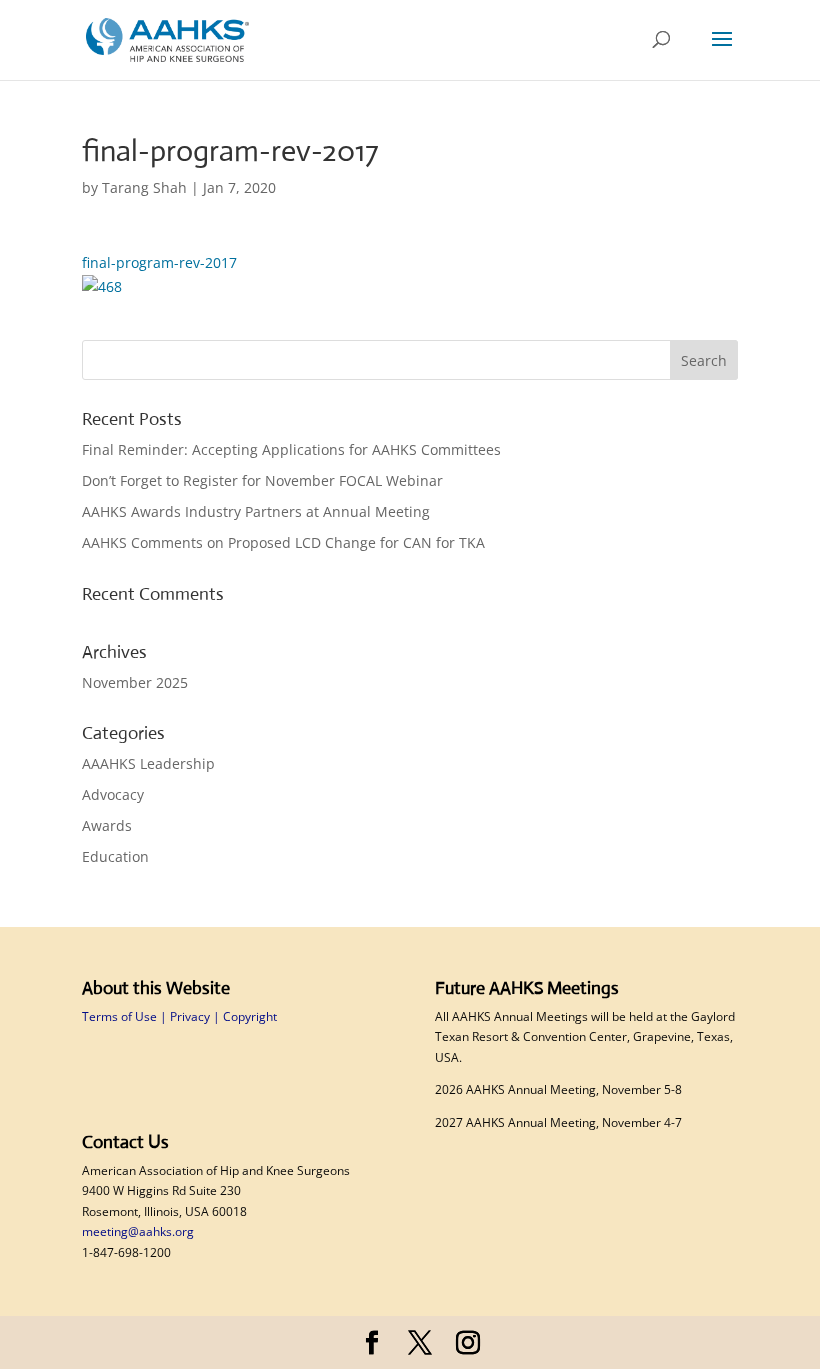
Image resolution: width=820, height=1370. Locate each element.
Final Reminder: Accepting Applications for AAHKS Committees (293, 449)
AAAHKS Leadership (148, 763)
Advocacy (113, 794)
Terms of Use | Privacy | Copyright (179, 1016)
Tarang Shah (144, 187)
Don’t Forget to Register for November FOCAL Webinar (264, 480)
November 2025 (135, 682)
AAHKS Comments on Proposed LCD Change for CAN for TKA (285, 542)
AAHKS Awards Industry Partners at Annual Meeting (258, 511)
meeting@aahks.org (138, 1231)
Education (115, 856)
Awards (107, 825)
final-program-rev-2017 (159, 262)
